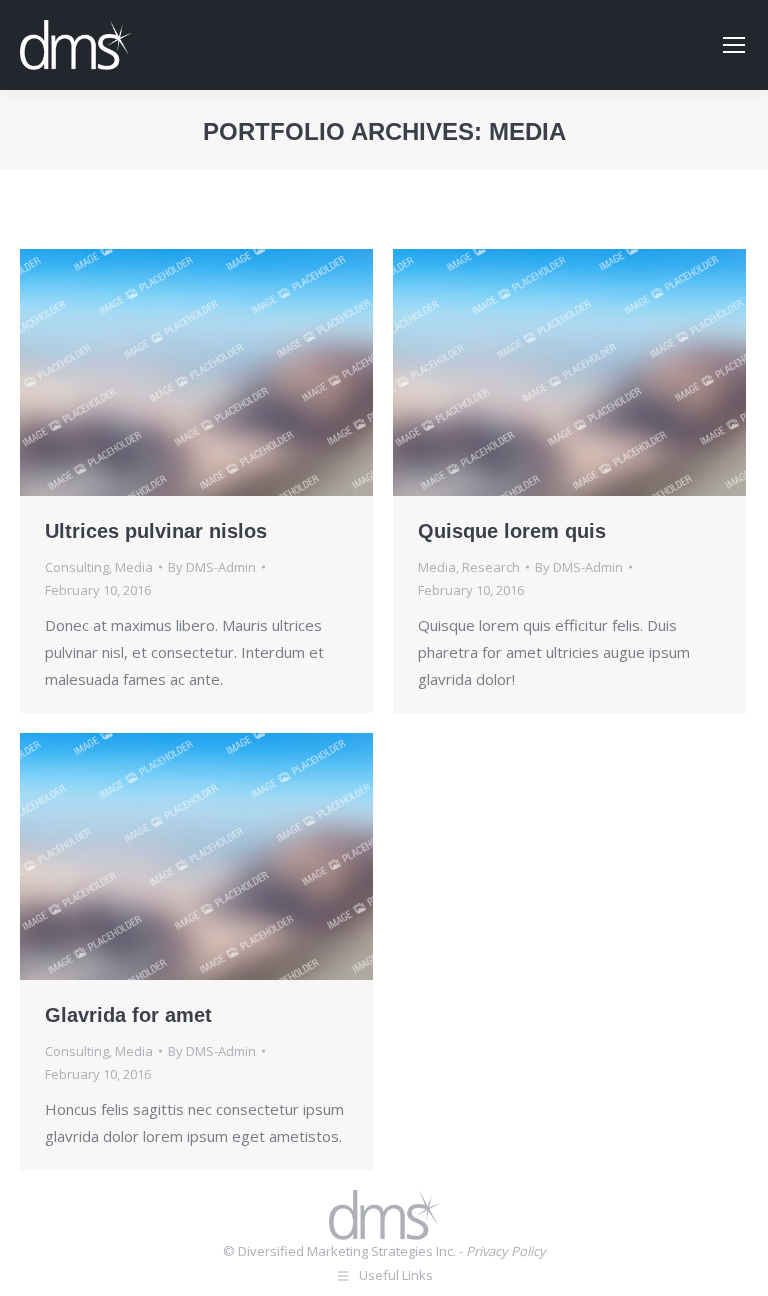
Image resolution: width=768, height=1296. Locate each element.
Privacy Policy (506, 1251)
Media (134, 567)
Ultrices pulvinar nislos (156, 531)
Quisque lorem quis (512, 531)
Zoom (197, 372)
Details (251, 372)
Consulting (77, 567)
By (212, 567)
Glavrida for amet (128, 1015)
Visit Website (143, 372)
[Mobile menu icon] (734, 45)
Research (491, 567)
